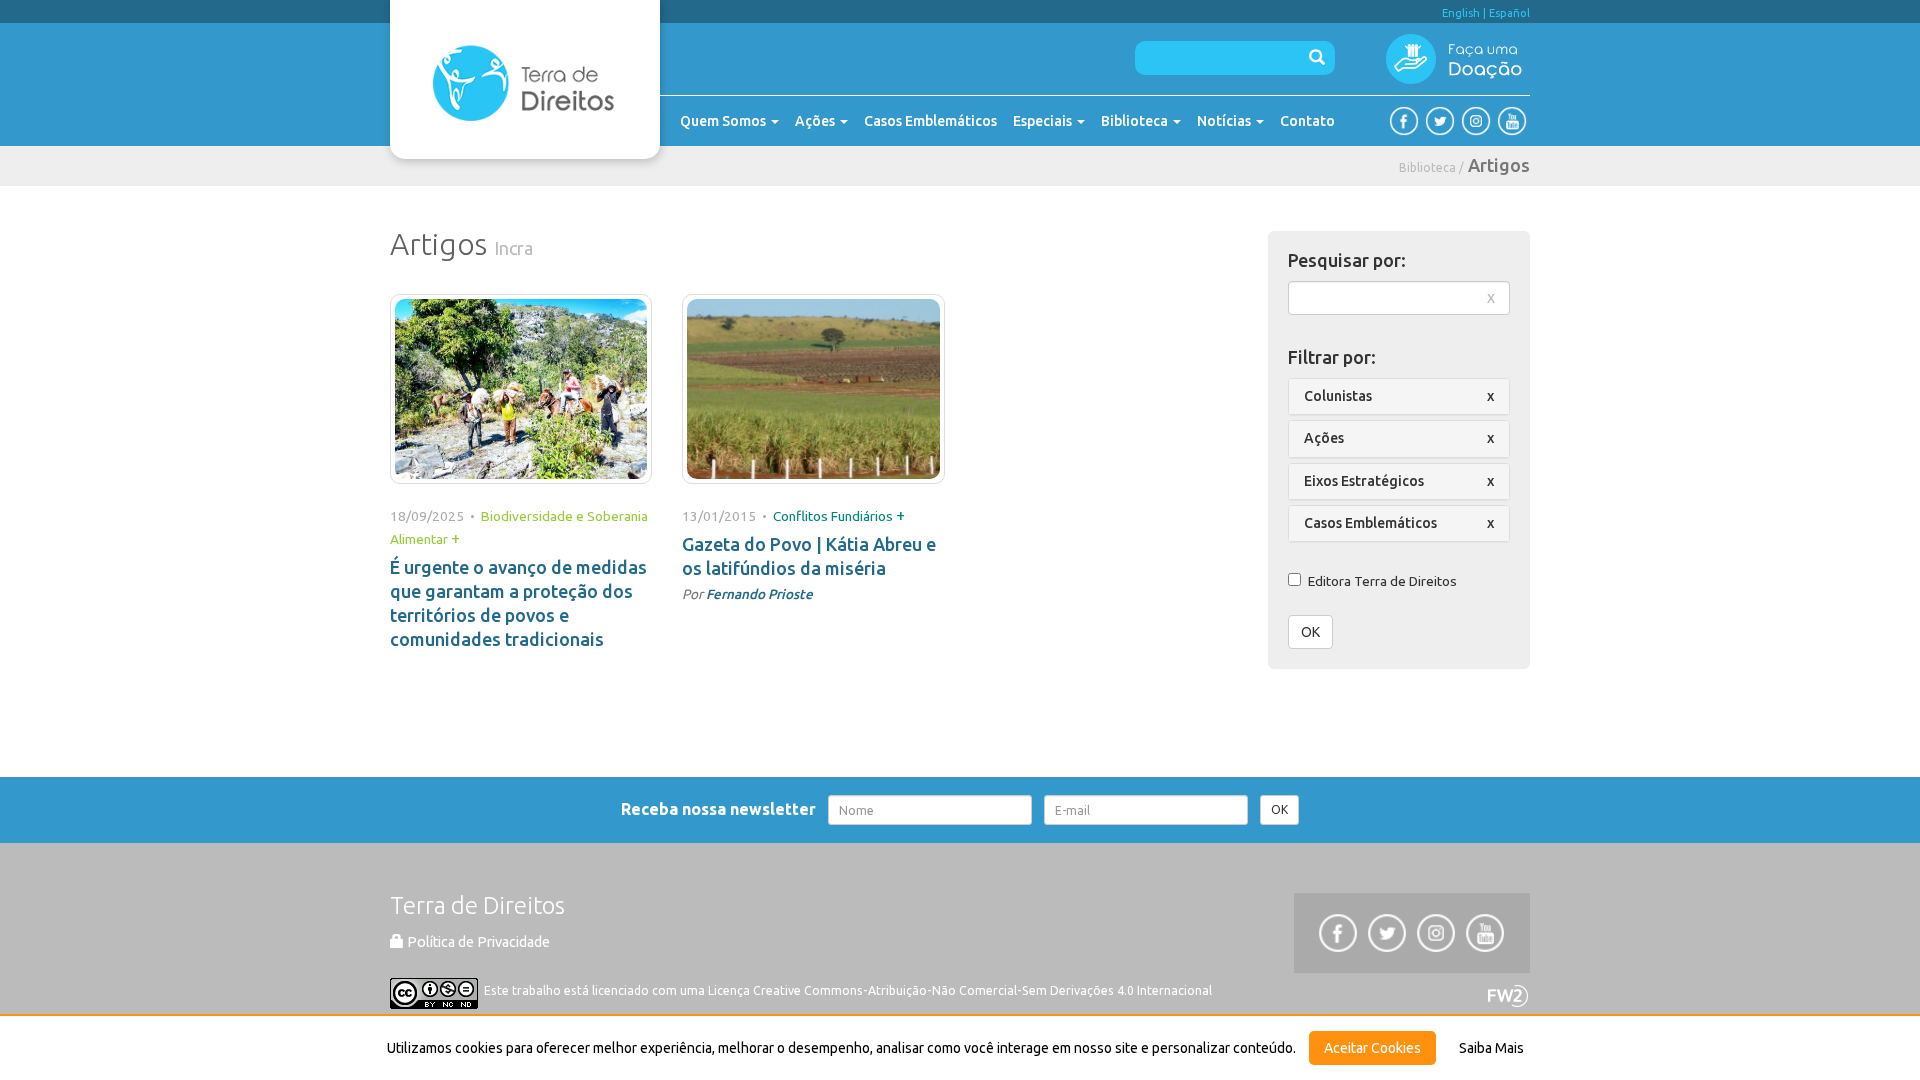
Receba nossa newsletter (722, 809)
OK (1310, 632)
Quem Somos (724, 121)
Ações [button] (1324, 438)
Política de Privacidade (477, 942)
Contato (1307, 121)
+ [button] (455, 538)
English (1461, 13)
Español (1509, 13)
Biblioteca (1136, 121)
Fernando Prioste (759, 594)
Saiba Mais (1491, 1048)
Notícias (1225, 121)
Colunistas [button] (1338, 396)
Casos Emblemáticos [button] (1370, 523)
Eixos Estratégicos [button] (1364, 481)
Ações (816, 121)
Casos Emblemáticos (930, 121)
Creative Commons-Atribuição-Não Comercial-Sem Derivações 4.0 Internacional (982, 990)
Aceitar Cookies (1372, 1048)
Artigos (1499, 165)
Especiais (1044, 121)
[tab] (1399, 396)
